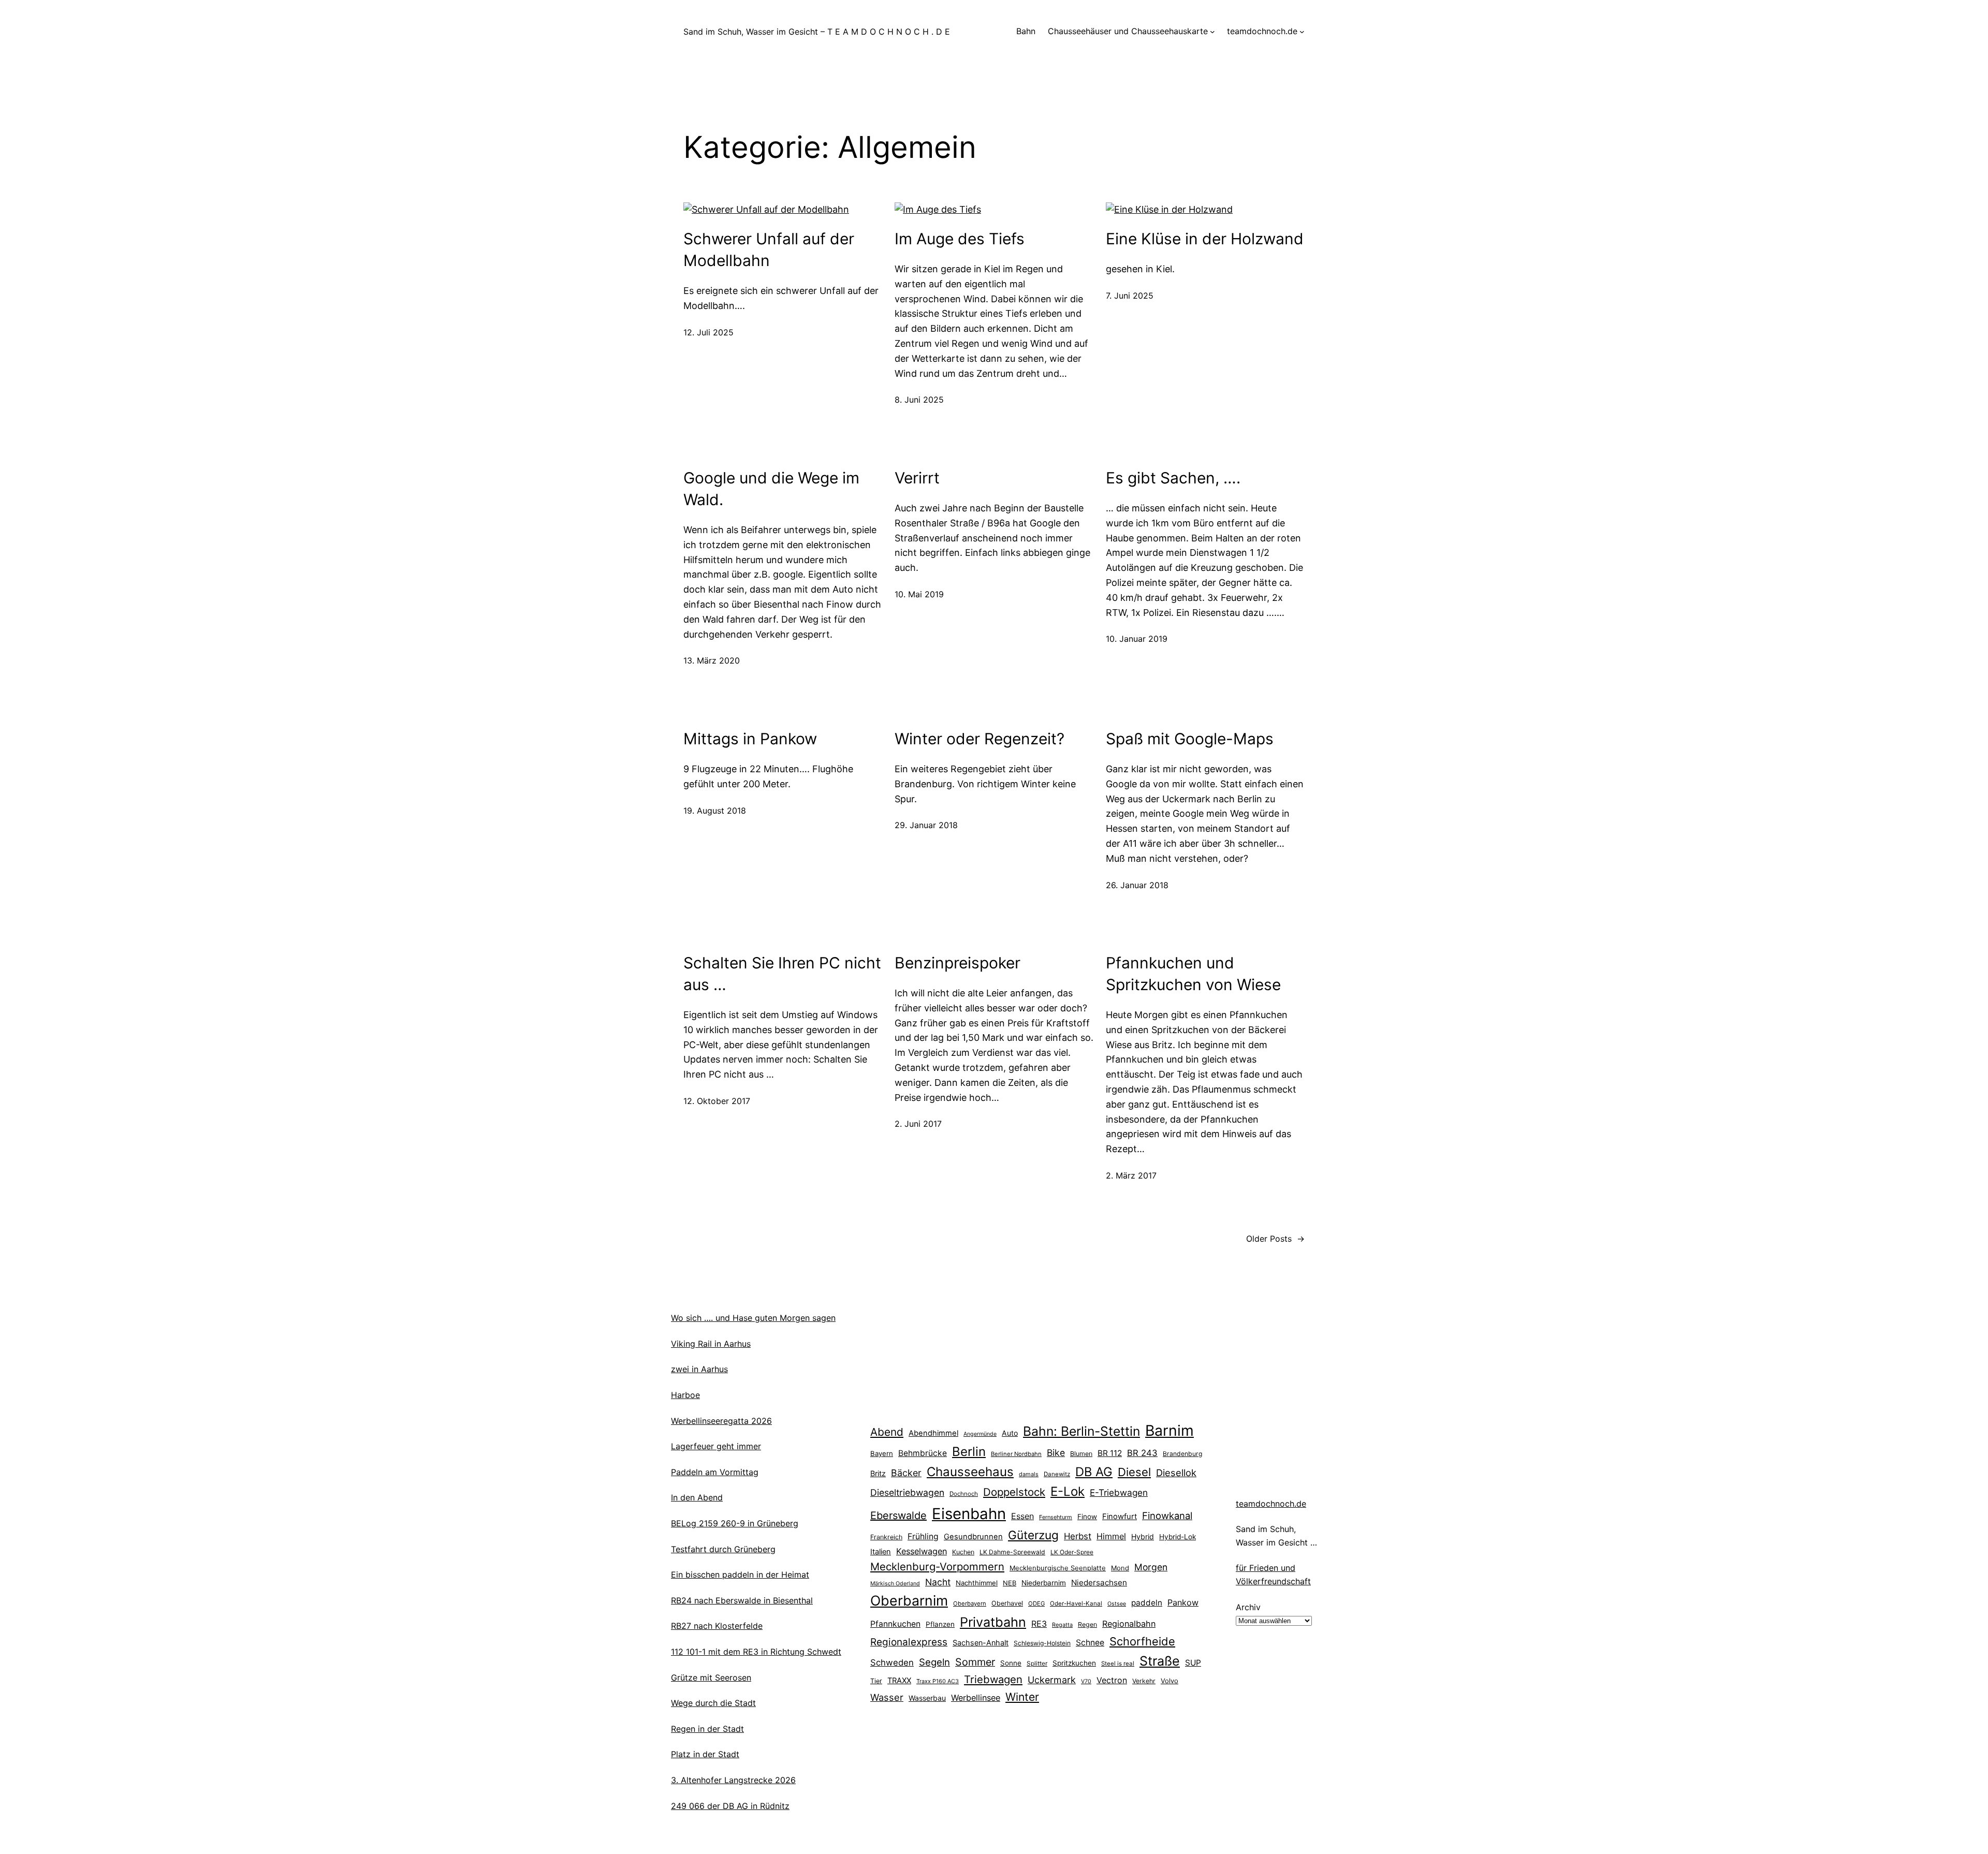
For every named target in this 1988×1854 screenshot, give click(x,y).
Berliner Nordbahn (1016, 1454)
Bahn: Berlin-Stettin (1081, 1431)
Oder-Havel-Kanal (1076, 1603)
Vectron (1112, 1680)
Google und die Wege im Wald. (771, 489)
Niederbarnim (1044, 1583)
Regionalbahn (1129, 1624)
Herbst (1078, 1536)
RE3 (1039, 1624)
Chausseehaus (970, 1472)
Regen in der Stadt (707, 1729)
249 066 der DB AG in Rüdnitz (730, 1806)
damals (1029, 1474)
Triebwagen (993, 1679)
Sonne (1011, 1663)
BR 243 (1142, 1453)
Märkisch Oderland (895, 1584)
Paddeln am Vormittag (715, 1472)
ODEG (1036, 1603)
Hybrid (1143, 1536)
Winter (1022, 1697)
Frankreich (886, 1537)
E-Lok (1068, 1491)
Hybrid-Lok (1178, 1537)
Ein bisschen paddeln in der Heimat (740, 1575)
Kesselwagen (922, 1551)
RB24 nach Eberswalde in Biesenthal (742, 1600)
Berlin (969, 1452)
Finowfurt (1120, 1517)
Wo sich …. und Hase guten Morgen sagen (753, 1318)
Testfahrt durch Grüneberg (723, 1549)
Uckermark (1052, 1680)
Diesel (1134, 1472)
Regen (1087, 1624)
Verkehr (1144, 1681)
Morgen (1151, 1567)
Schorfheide (1142, 1641)
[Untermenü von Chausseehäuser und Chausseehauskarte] (1212, 32)
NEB (1010, 1583)
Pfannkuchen (895, 1624)
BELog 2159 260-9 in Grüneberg (735, 1523)
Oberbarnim (909, 1600)
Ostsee (1117, 1604)
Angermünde (980, 1434)
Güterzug (1033, 1535)
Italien (881, 1552)
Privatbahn (993, 1622)
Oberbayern (970, 1603)
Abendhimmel (933, 1433)
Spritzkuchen (1074, 1663)
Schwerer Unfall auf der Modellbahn (769, 249)
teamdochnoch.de (1271, 1504)
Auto (1010, 1433)
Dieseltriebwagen (907, 1492)
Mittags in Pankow (750, 739)
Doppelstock (1014, 1492)
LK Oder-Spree (1072, 1552)
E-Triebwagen (1119, 1492)
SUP (1193, 1663)
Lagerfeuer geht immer (716, 1446)
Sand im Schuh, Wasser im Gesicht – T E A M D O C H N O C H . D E (817, 32)
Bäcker (906, 1473)
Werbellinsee (976, 1698)
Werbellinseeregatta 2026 (721, 1421)
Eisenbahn (969, 1514)
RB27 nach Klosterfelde (717, 1626)
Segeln (934, 1662)
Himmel (1111, 1536)
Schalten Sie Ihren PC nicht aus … (782, 974)
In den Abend (697, 1497)
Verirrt (917, 478)
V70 (1086, 1681)
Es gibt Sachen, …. (1173, 478)
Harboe (685, 1395)
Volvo (1170, 1681)
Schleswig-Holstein (1042, 1643)
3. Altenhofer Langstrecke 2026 (733, 1780)
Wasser (887, 1697)
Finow (1087, 1517)
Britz (878, 1473)
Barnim (1170, 1430)
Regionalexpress (909, 1642)
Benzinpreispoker (958, 963)
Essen (1022, 1516)
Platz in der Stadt (705, 1754)
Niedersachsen (1099, 1583)
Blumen (1081, 1454)
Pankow (1183, 1602)
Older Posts (1275, 1239)
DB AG (1094, 1472)
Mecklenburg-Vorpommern (937, 1566)
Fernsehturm (1056, 1517)
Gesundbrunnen (973, 1537)
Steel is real (1118, 1664)
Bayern (882, 1453)
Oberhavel (1007, 1603)
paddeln (1147, 1603)
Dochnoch (964, 1494)
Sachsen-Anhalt (981, 1643)
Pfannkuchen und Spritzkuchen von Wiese (1193, 974)
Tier (876, 1681)
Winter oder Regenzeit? (980, 739)
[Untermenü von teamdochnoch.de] (1302, 32)
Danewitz (1057, 1474)
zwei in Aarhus (699, 1369)
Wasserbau (927, 1698)
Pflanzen (940, 1624)
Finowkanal (1167, 1515)
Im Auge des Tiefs (960, 239)
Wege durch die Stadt (713, 1703)
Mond (1120, 1568)
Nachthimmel (977, 1583)
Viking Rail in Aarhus (711, 1344)
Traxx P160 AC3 (938, 1681)
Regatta (1062, 1625)
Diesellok (1176, 1473)
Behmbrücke (923, 1453)
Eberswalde (898, 1515)
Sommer (975, 1662)
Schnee (1090, 1643)
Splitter (1037, 1664)
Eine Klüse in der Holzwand (1205, 239)
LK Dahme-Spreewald (1012, 1552)
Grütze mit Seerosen (711, 1678)
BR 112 (1110, 1453)
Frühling (923, 1536)
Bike (1056, 1453)
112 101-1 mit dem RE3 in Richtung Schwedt (756, 1652)
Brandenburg (1182, 1454)
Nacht (938, 1582)
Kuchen (963, 1552)
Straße (1160, 1661)
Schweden (892, 1662)
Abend (887, 1432)
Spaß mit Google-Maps (1190, 739)
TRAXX (899, 1681)
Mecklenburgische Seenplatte (1058, 1568)
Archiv (1248, 1607)
